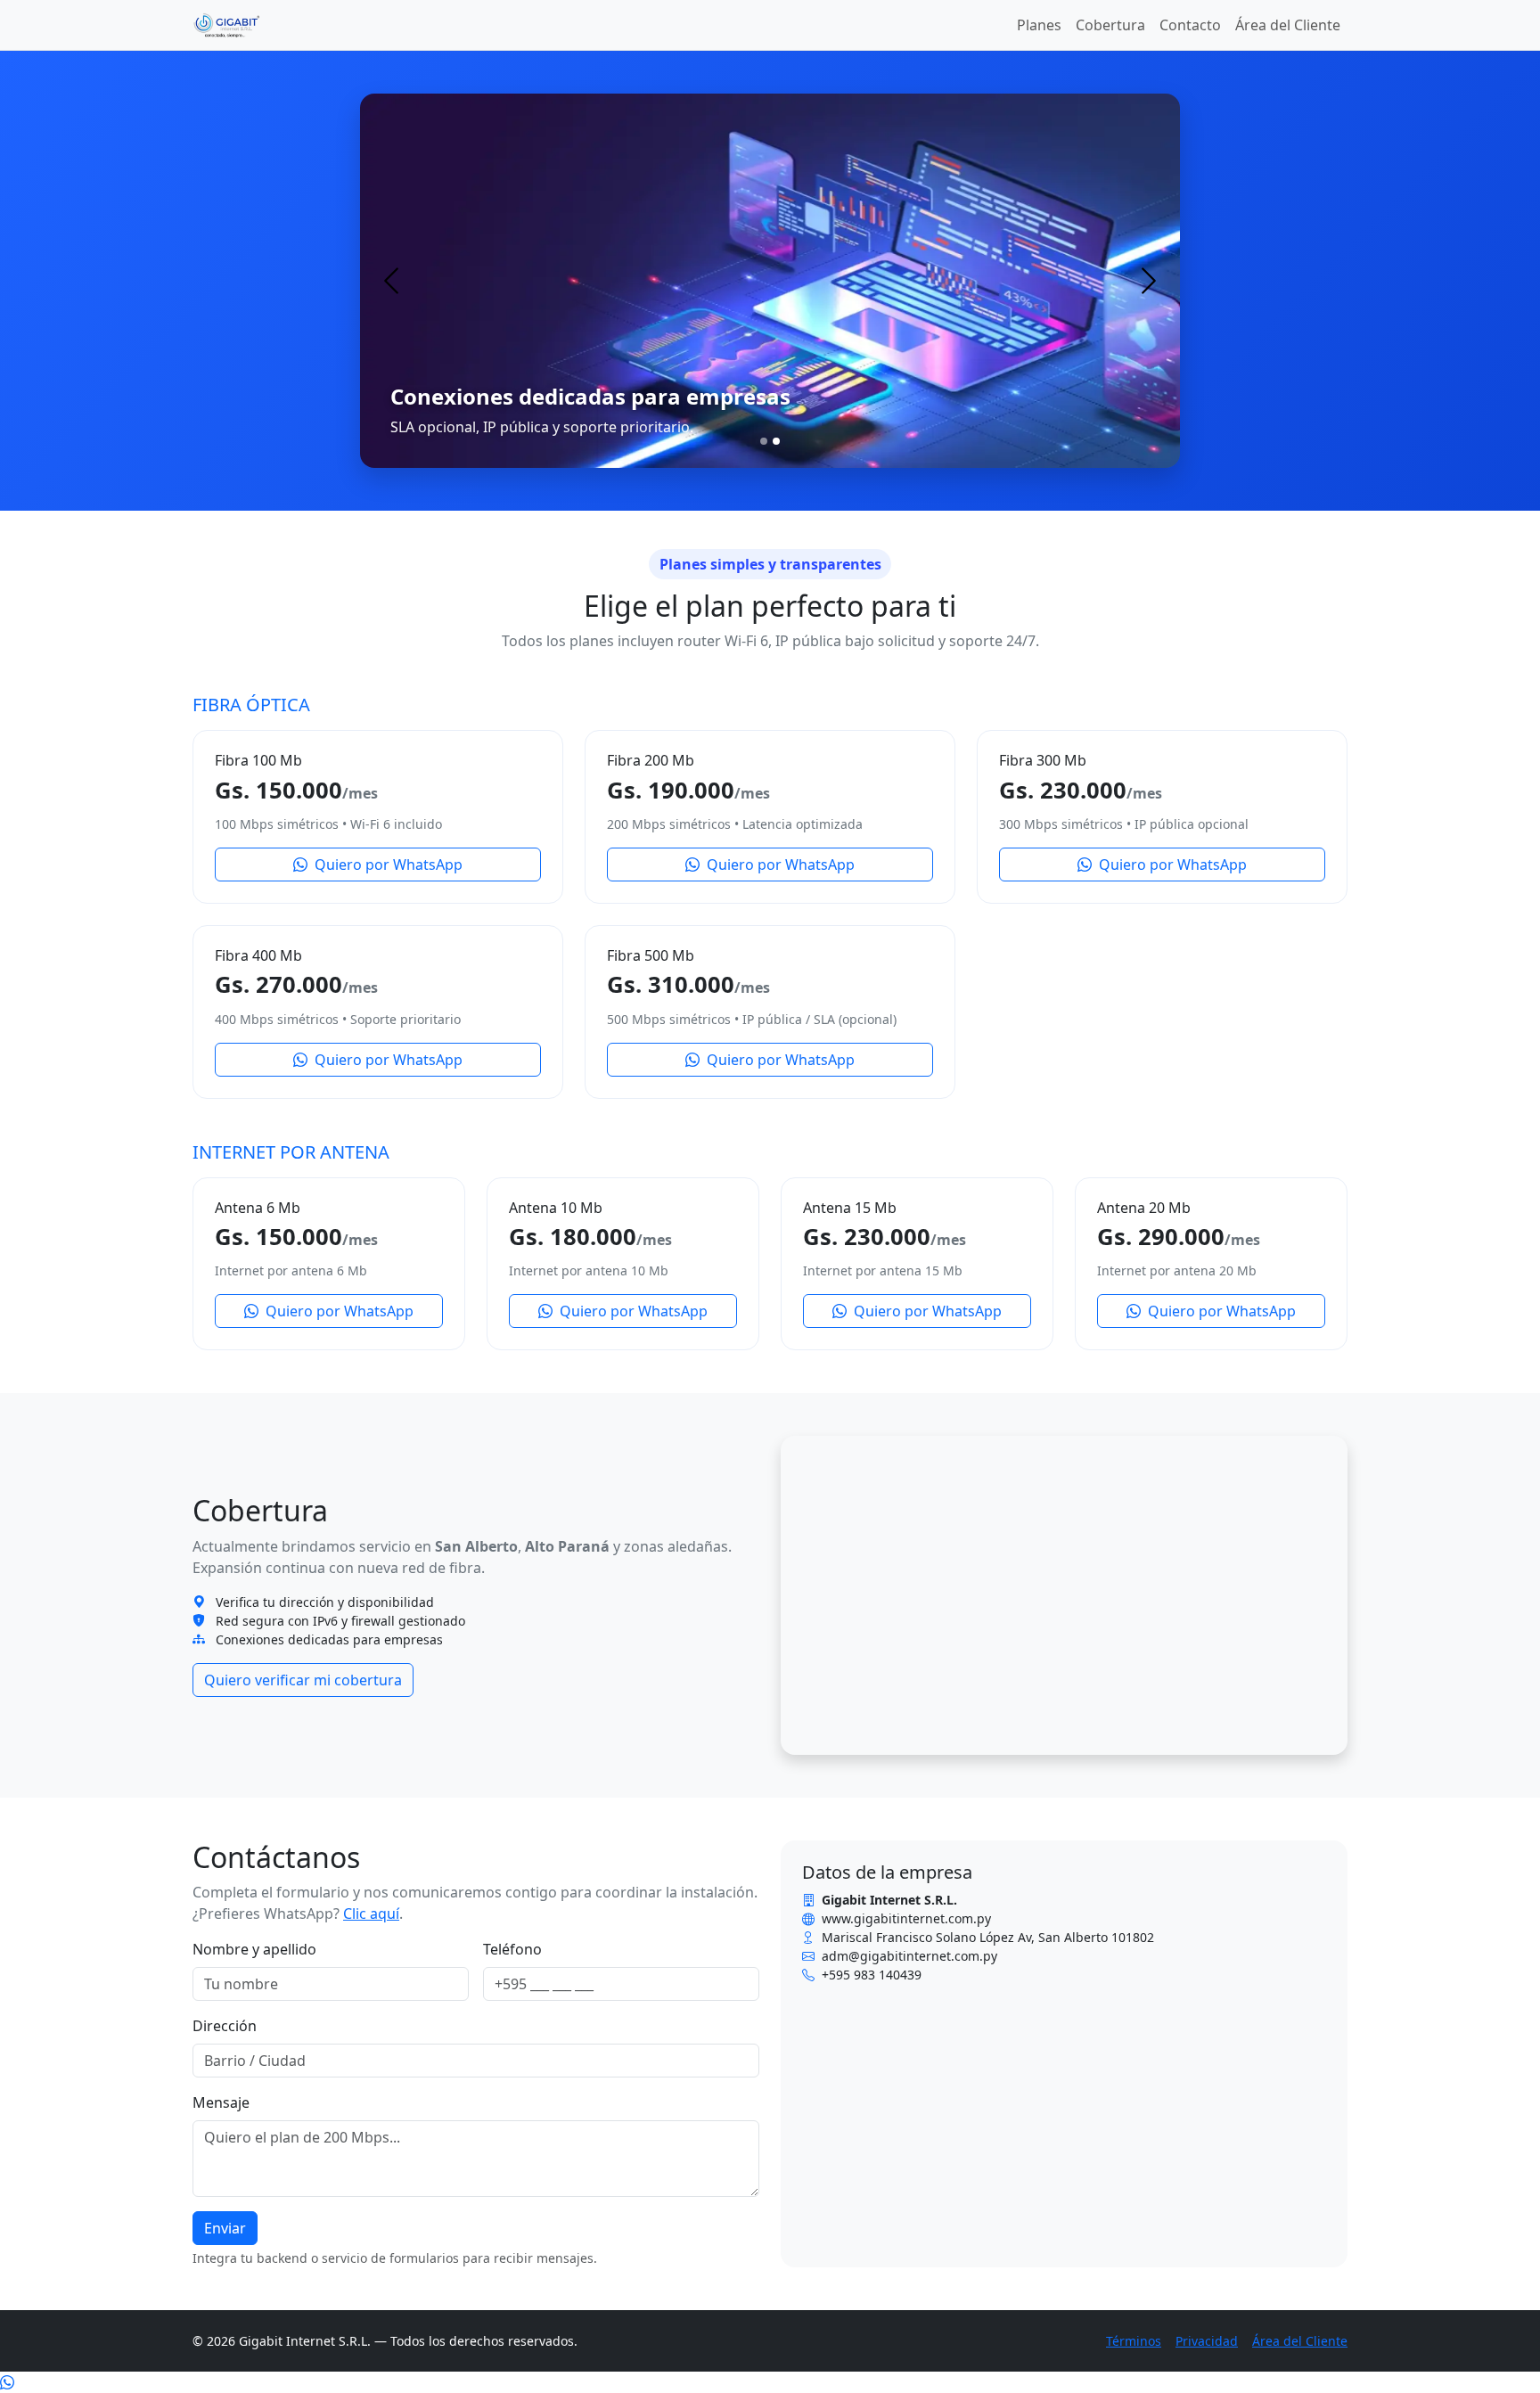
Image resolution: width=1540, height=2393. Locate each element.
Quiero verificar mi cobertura (303, 1680)
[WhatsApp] (7, 2382)
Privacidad (1207, 2341)
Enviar (225, 2228)
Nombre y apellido (254, 1949)
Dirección (225, 2026)
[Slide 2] (776, 441)
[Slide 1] (764, 441)
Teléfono (512, 1949)
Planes (1039, 25)
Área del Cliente (1288, 25)
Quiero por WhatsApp (387, 865)
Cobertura (1110, 25)
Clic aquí (371, 1914)
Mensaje (221, 2102)
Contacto (1190, 25)
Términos (1134, 2341)
